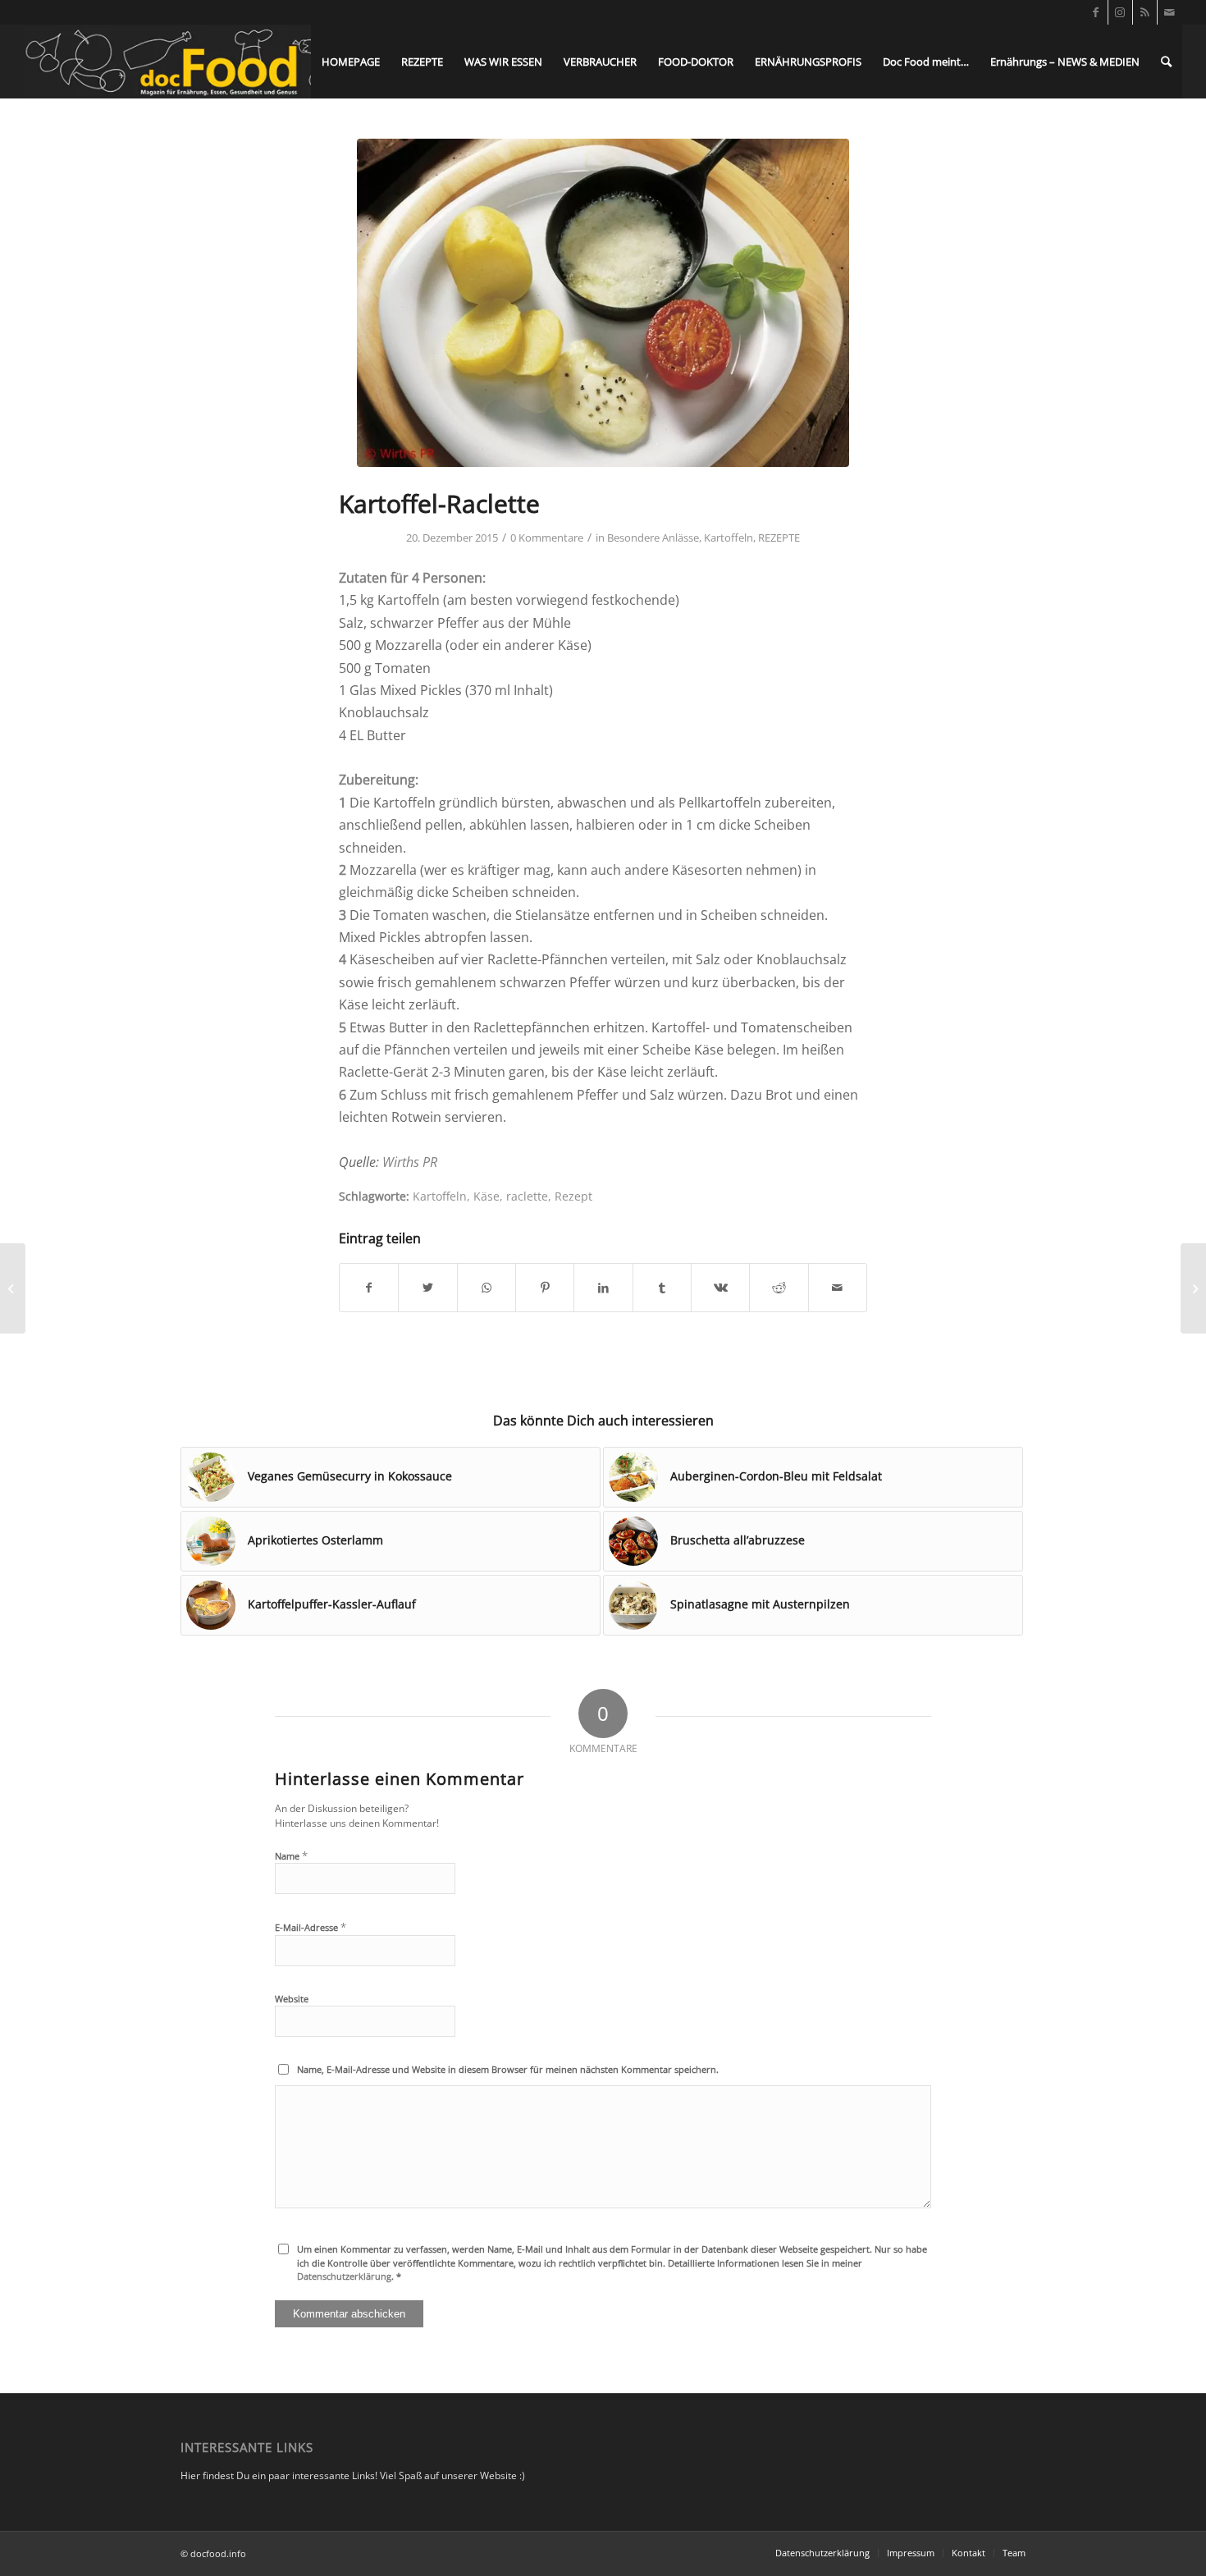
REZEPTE (779, 538)
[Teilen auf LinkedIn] (603, 1288)
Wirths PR (410, 1162)
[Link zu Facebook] (1096, 12)
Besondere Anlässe (653, 538)
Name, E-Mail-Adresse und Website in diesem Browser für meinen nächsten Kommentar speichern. (508, 2069)
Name (291, 1855)
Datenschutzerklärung (344, 2276)
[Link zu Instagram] (1120, 12)
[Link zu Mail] (1170, 12)
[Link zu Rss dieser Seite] (1145, 12)
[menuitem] (351, 62)
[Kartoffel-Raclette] (603, 303)
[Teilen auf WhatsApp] (487, 1288)
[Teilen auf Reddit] (779, 1288)
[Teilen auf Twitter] (427, 1288)
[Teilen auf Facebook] (369, 1288)
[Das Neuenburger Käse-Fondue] (1193, 1288)
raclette (527, 1196)
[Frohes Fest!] (13, 1288)
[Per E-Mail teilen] (838, 1288)
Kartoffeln (729, 538)
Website (292, 1999)
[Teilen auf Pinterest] (545, 1288)
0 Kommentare (547, 538)
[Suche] (1166, 62)
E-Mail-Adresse (311, 1927)
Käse (487, 1196)
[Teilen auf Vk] (720, 1288)
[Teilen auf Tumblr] (662, 1288)
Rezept (573, 1196)
